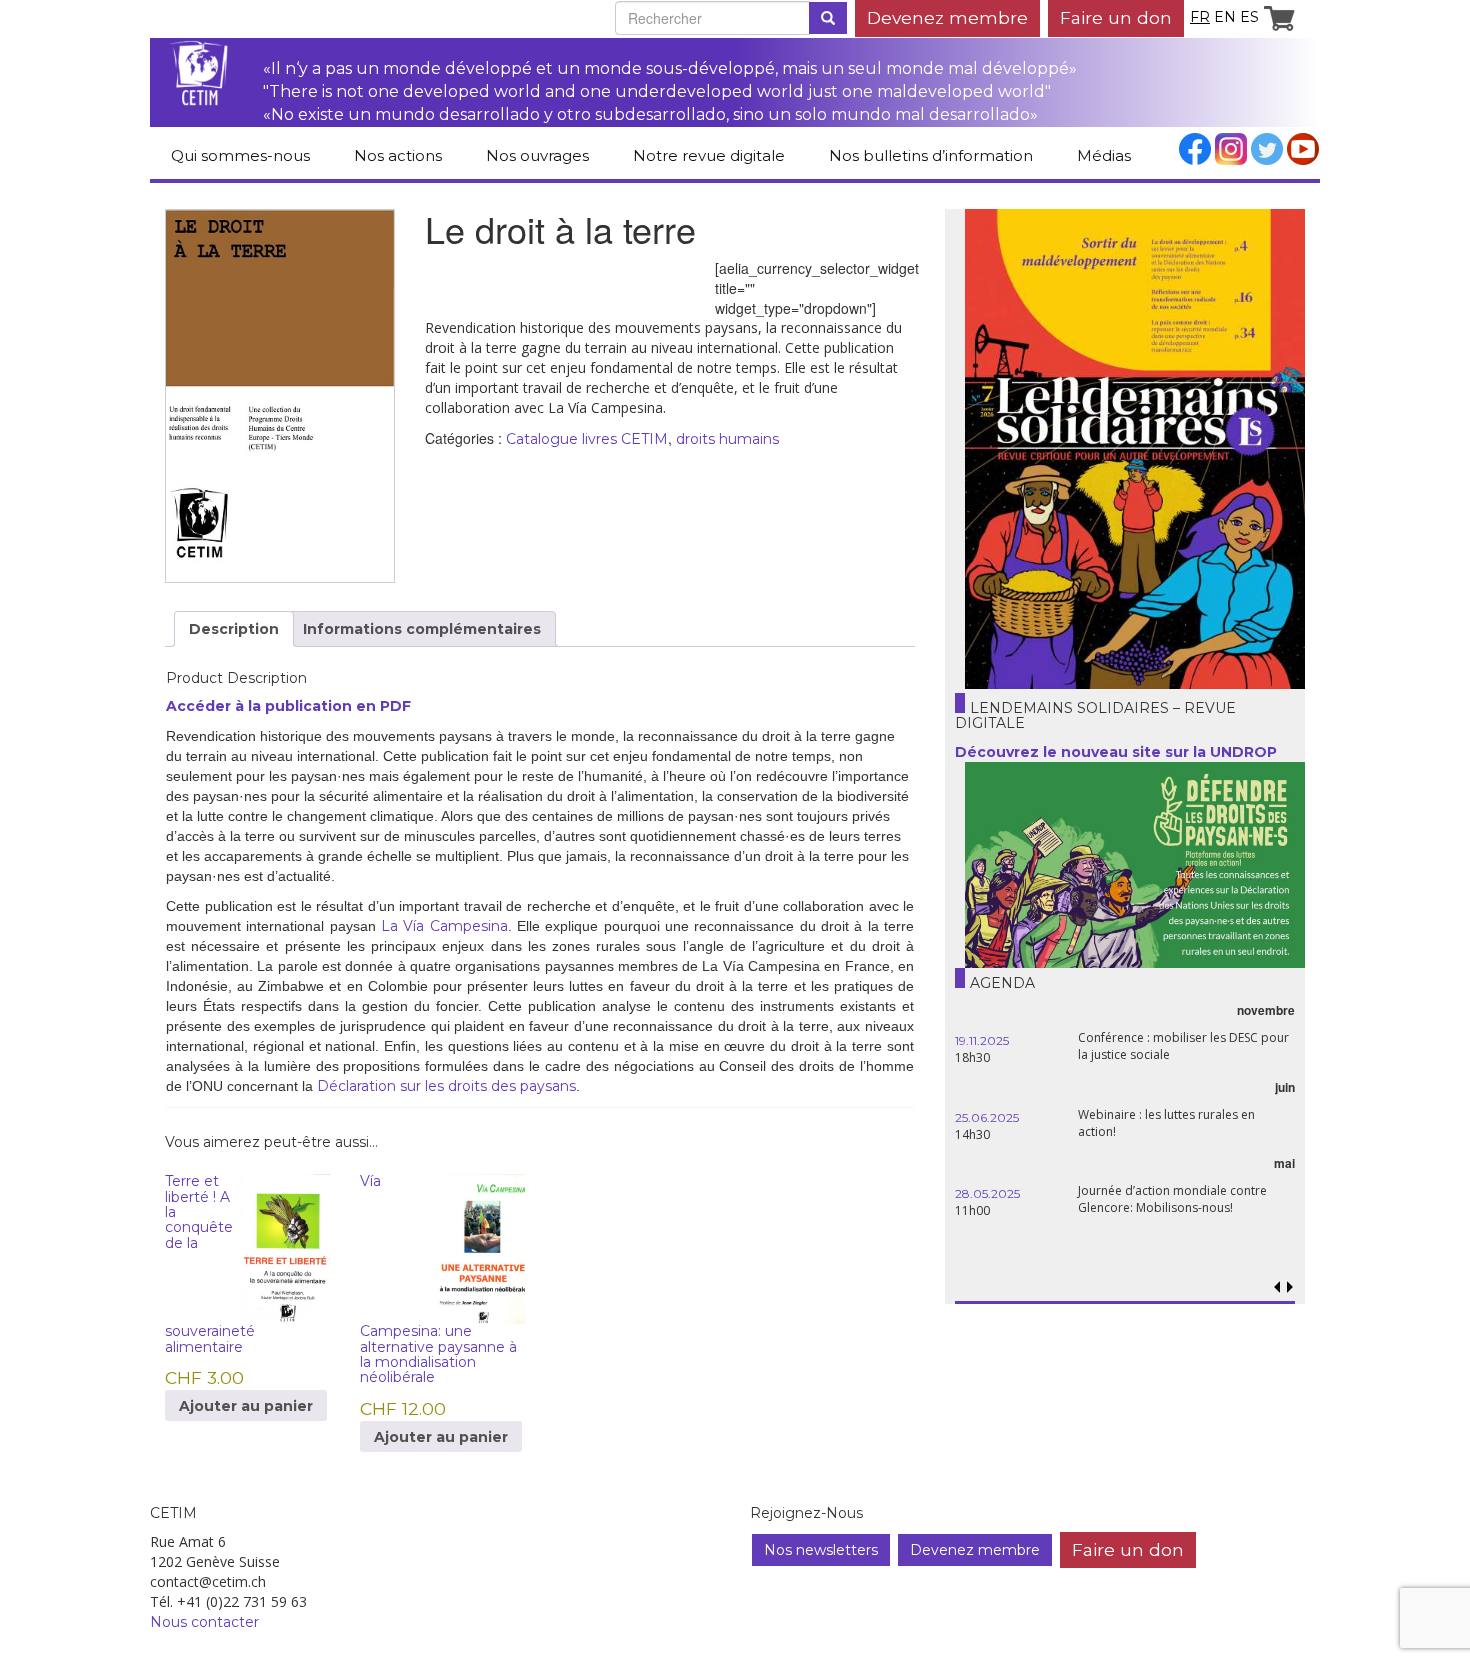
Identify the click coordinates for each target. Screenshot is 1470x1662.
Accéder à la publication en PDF (288, 706)
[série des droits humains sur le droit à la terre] (280, 396)
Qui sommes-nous (240, 155)
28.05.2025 (987, 1193)
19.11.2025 (982, 1040)
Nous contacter (204, 1622)
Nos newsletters (821, 1550)
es (1249, 17)
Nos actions (398, 155)
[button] (1289, 1287)
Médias (1104, 155)
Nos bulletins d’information (931, 155)
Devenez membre (947, 17)
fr (1200, 17)
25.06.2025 (987, 1117)
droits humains (727, 439)
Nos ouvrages (537, 155)
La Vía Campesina (444, 926)
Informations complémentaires (422, 629)
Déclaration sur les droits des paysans (446, 1086)
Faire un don (1116, 17)
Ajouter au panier (246, 1406)
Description (234, 629)
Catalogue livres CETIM (587, 439)
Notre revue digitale (709, 155)
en (1225, 17)
